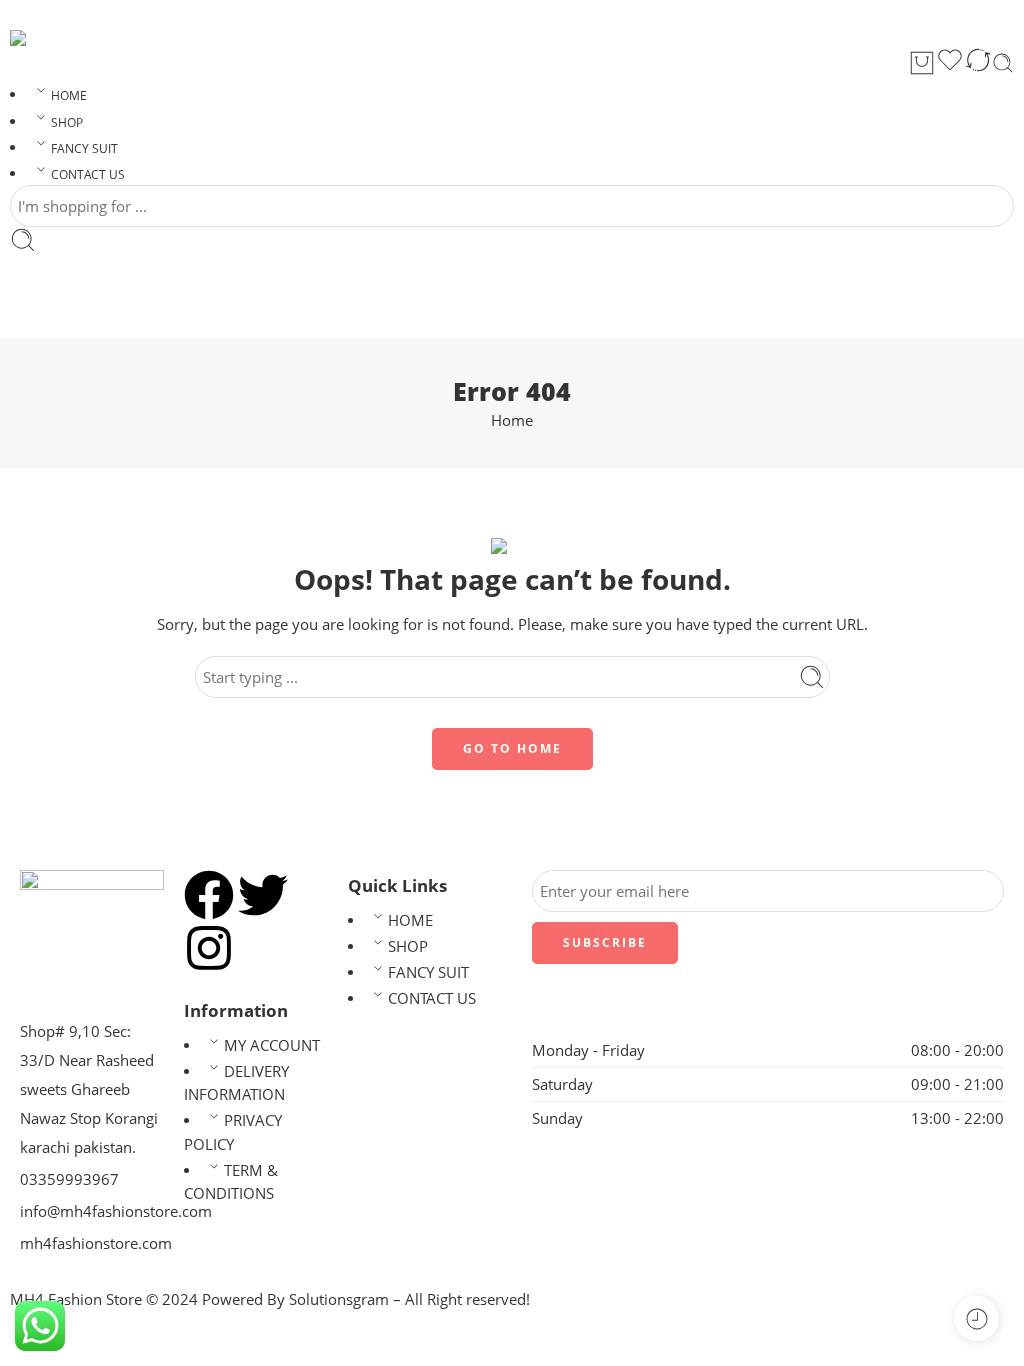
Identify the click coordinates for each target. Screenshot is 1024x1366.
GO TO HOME (512, 748)
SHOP (67, 122)
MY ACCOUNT (272, 1045)
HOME (69, 95)
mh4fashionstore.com (96, 1243)
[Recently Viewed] (976, 1318)
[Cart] (922, 63)
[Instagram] (209, 948)
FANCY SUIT (84, 148)
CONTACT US (88, 174)
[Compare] (978, 63)
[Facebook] (209, 895)
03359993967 (69, 1179)
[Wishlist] (950, 63)
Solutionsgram (339, 1299)
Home (512, 420)
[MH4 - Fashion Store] (35, 38)
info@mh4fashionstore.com (116, 1211)
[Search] (1003, 63)
